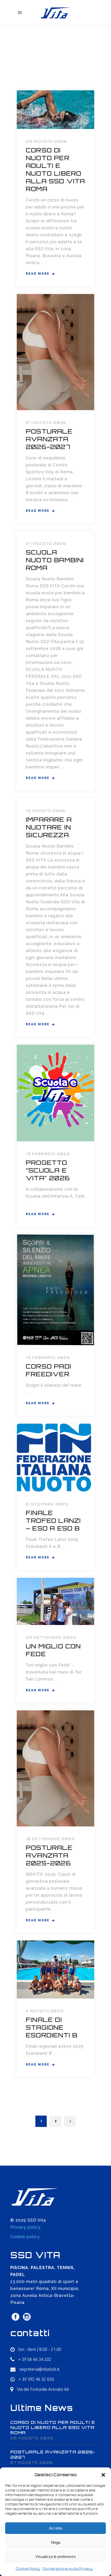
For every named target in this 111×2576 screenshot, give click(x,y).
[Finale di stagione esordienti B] (55, 1969)
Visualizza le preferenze (55, 2557)
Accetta (55, 2528)
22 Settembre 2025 (51, 1638)
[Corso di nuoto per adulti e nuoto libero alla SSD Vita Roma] (55, 110)
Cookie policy (25, 2237)
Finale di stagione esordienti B (52, 2027)
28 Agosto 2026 (46, 141)
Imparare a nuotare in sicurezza (49, 827)
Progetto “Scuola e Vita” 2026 (48, 1170)
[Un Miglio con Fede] (55, 1602)
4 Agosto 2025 (45, 2011)
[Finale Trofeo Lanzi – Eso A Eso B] (54, 1458)
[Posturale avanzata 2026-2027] (55, 352)
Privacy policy (26, 2227)
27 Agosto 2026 (46, 423)
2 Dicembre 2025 (47, 1504)
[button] (103, 2475)
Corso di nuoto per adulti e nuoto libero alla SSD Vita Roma (55, 169)
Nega (56, 2542)
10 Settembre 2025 (50, 1839)
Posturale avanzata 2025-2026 (49, 1855)
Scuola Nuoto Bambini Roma (55, 560)
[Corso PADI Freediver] (55, 1290)
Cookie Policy (28, 2569)
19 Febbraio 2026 (48, 1154)
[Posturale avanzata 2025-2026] (55, 1768)
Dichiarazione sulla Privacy (68, 2569)
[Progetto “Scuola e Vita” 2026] (55, 1093)
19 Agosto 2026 (46, 811)
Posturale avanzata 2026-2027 (49, 439)
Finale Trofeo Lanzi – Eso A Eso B (53, 1521)
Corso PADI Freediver (49, 1370)
